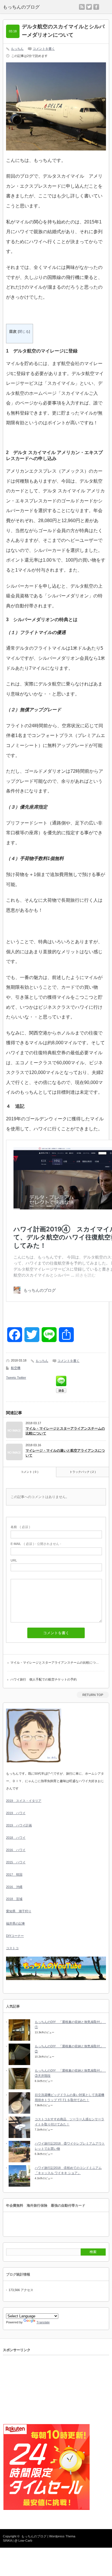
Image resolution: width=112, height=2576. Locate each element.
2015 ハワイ (16, 1862)
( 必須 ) (20, 1527)
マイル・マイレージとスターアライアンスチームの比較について (65, 1431)
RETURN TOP (93, 1695)
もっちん (17, 49)
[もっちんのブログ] (31, 7)
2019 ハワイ (16, 1813)
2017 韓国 (14, 1874)
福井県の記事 (16, 1923)
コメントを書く (44, 49)
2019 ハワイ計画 (19, 1825)
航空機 (16, 1368)
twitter (89, 7)
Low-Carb (25, 2541)
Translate (43, 2322)
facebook (96, 7)
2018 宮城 (14, 1899)
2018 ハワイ (16, 1838)
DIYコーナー (15, 1936)
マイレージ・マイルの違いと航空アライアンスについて (65, 1453)
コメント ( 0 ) (29, 1472)
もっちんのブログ (34, 2536)
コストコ (12, 1948)
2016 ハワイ (16, 1850)
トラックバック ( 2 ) (83, 1472)
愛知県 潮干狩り (19, 1911)
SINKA (7, 2541)
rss (82, 7)
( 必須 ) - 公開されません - (36, 1544)
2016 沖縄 (14, 1887)
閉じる (24, 332)
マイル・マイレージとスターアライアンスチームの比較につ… (55, 1662)
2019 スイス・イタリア (24, 1801)
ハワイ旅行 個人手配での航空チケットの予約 (44, 1679)
